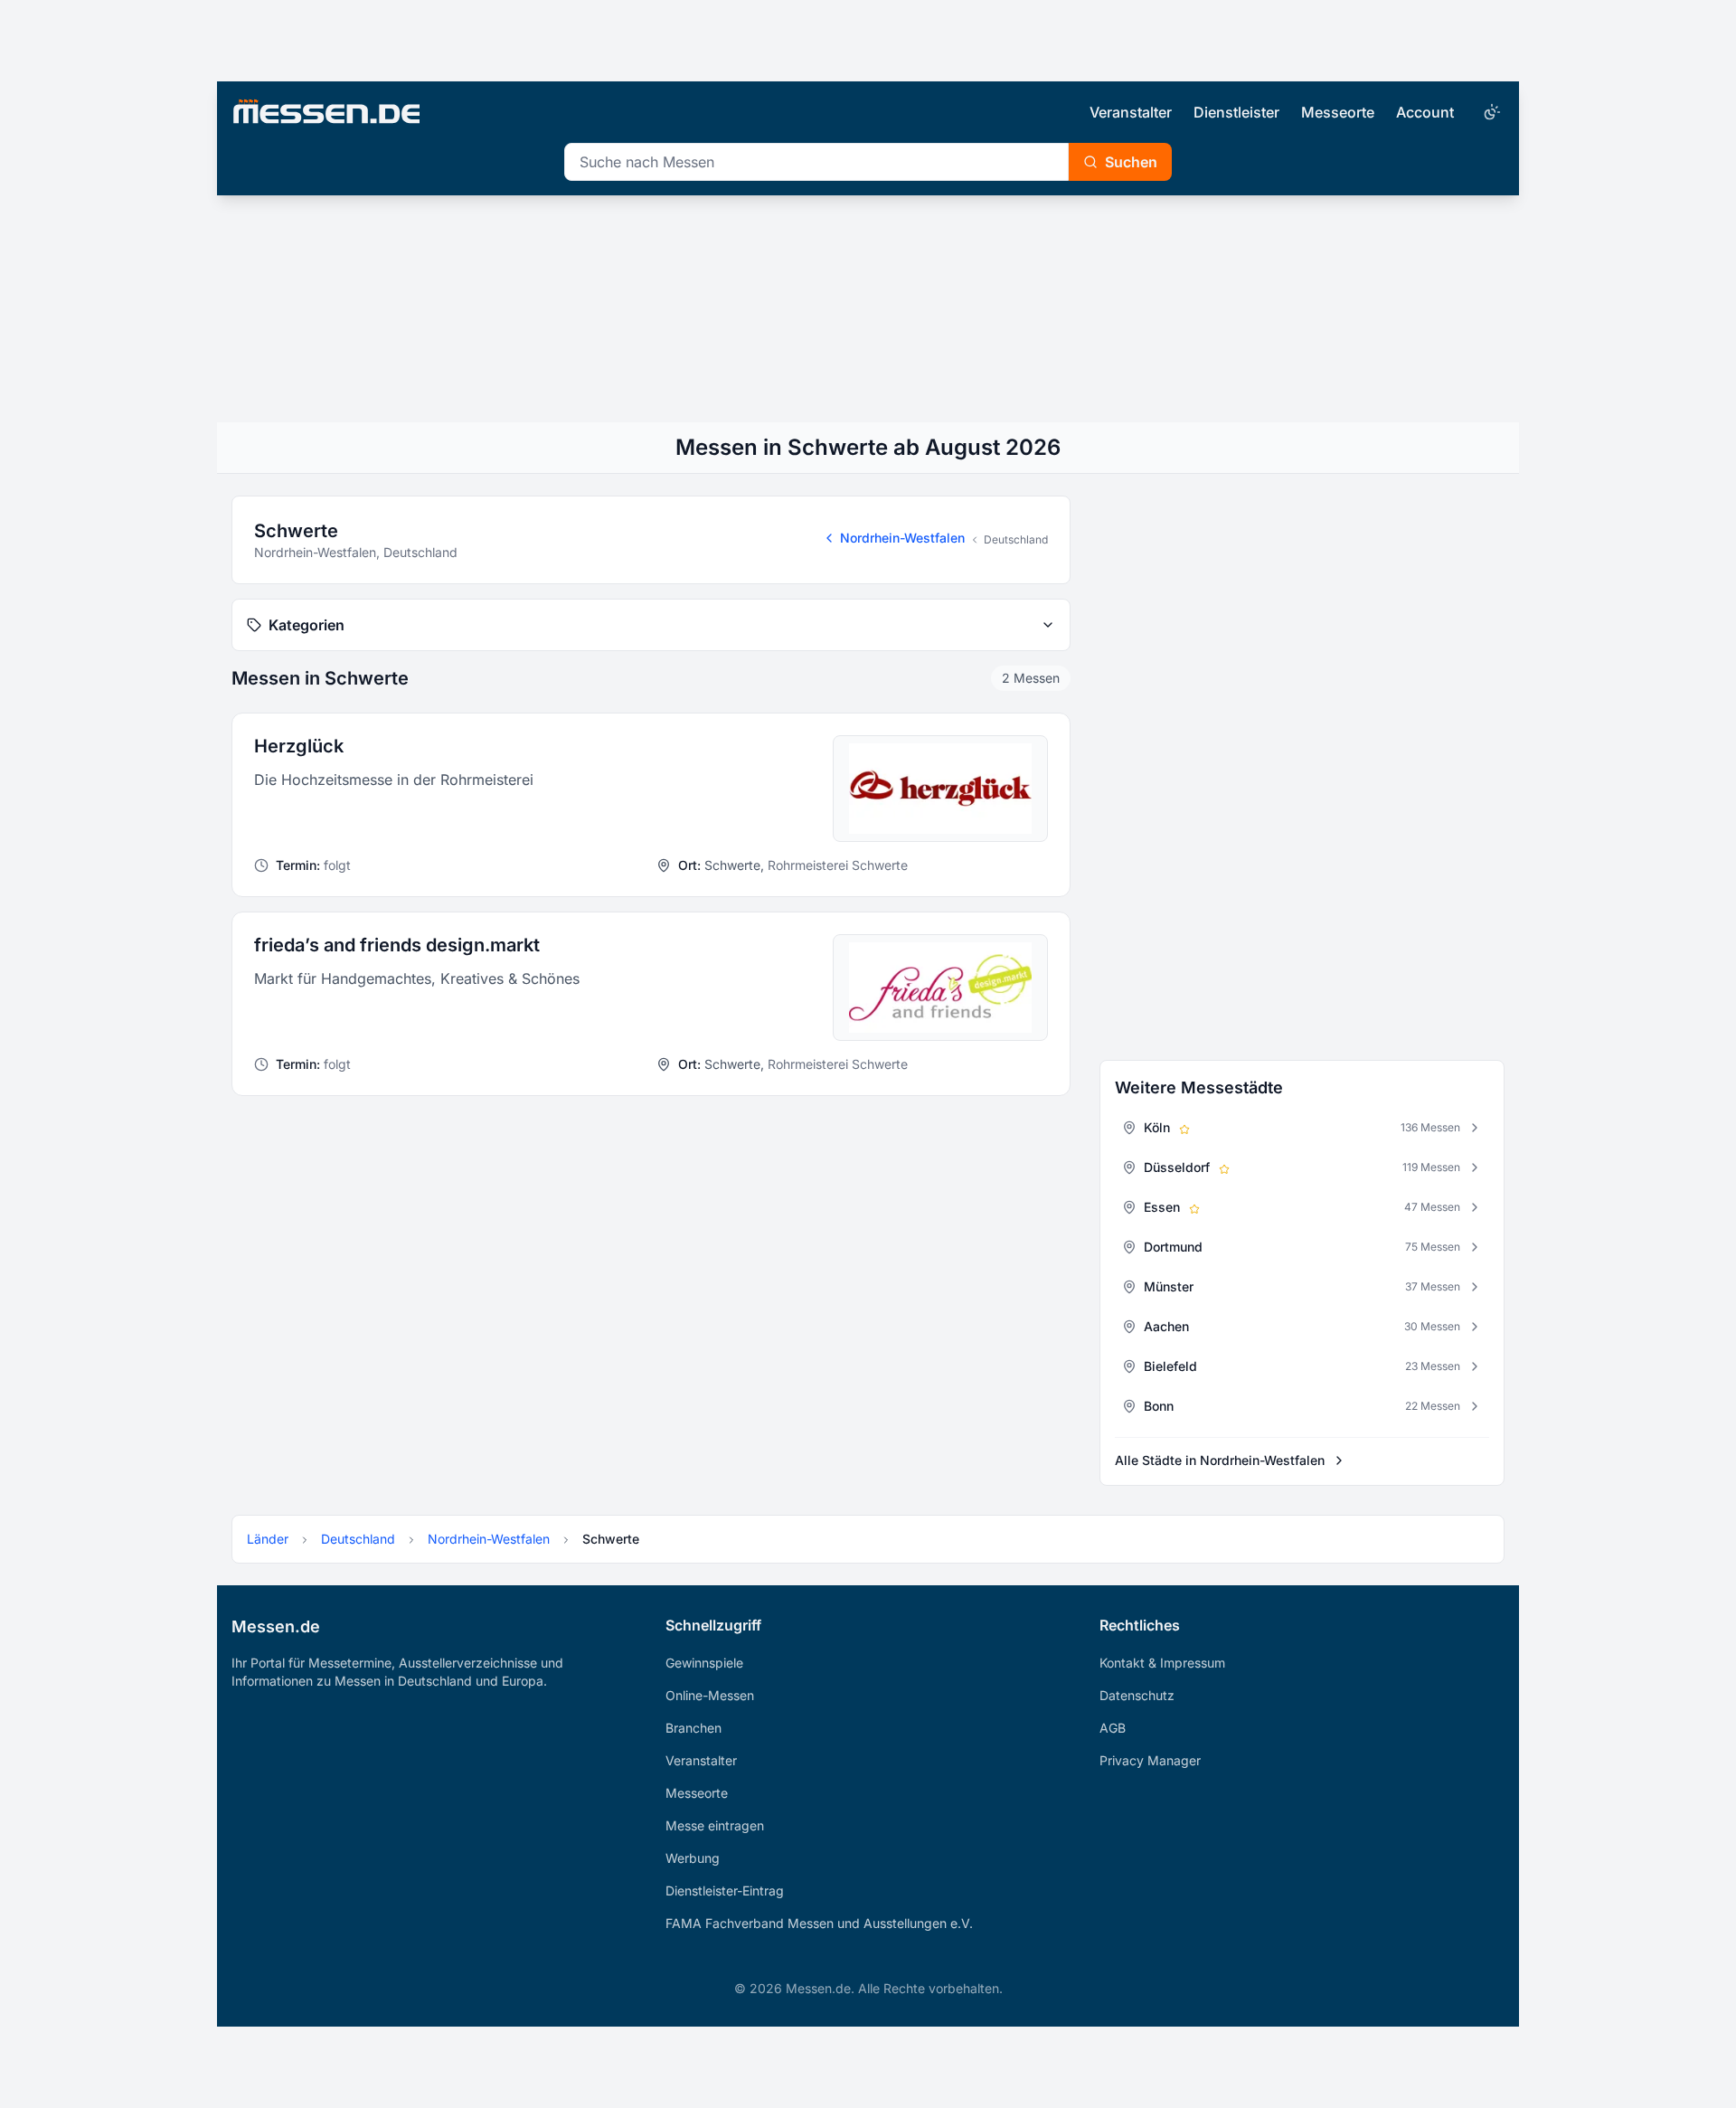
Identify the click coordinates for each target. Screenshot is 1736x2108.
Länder (268, 1539)
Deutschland (1016, 539)
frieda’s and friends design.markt (397, 945)
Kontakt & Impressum (1162, 1663)
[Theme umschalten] (1490, 112)
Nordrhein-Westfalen (902, 538)
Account (1425, 112)
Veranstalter (1131, 112)
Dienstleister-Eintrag (725, 1891)
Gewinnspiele (704, 1663)
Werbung (693, 1858)
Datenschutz (1137, 1695)
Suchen (1131, 162)
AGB (1113, 1728)
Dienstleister (1236, 112)
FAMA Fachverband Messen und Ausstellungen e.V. (819, 1923)
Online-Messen (710, 1695)
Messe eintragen (715, 1825)
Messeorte (1338, 112)
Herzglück (299, 746)
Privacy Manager (1150, 1760)
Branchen (693, 1728)
